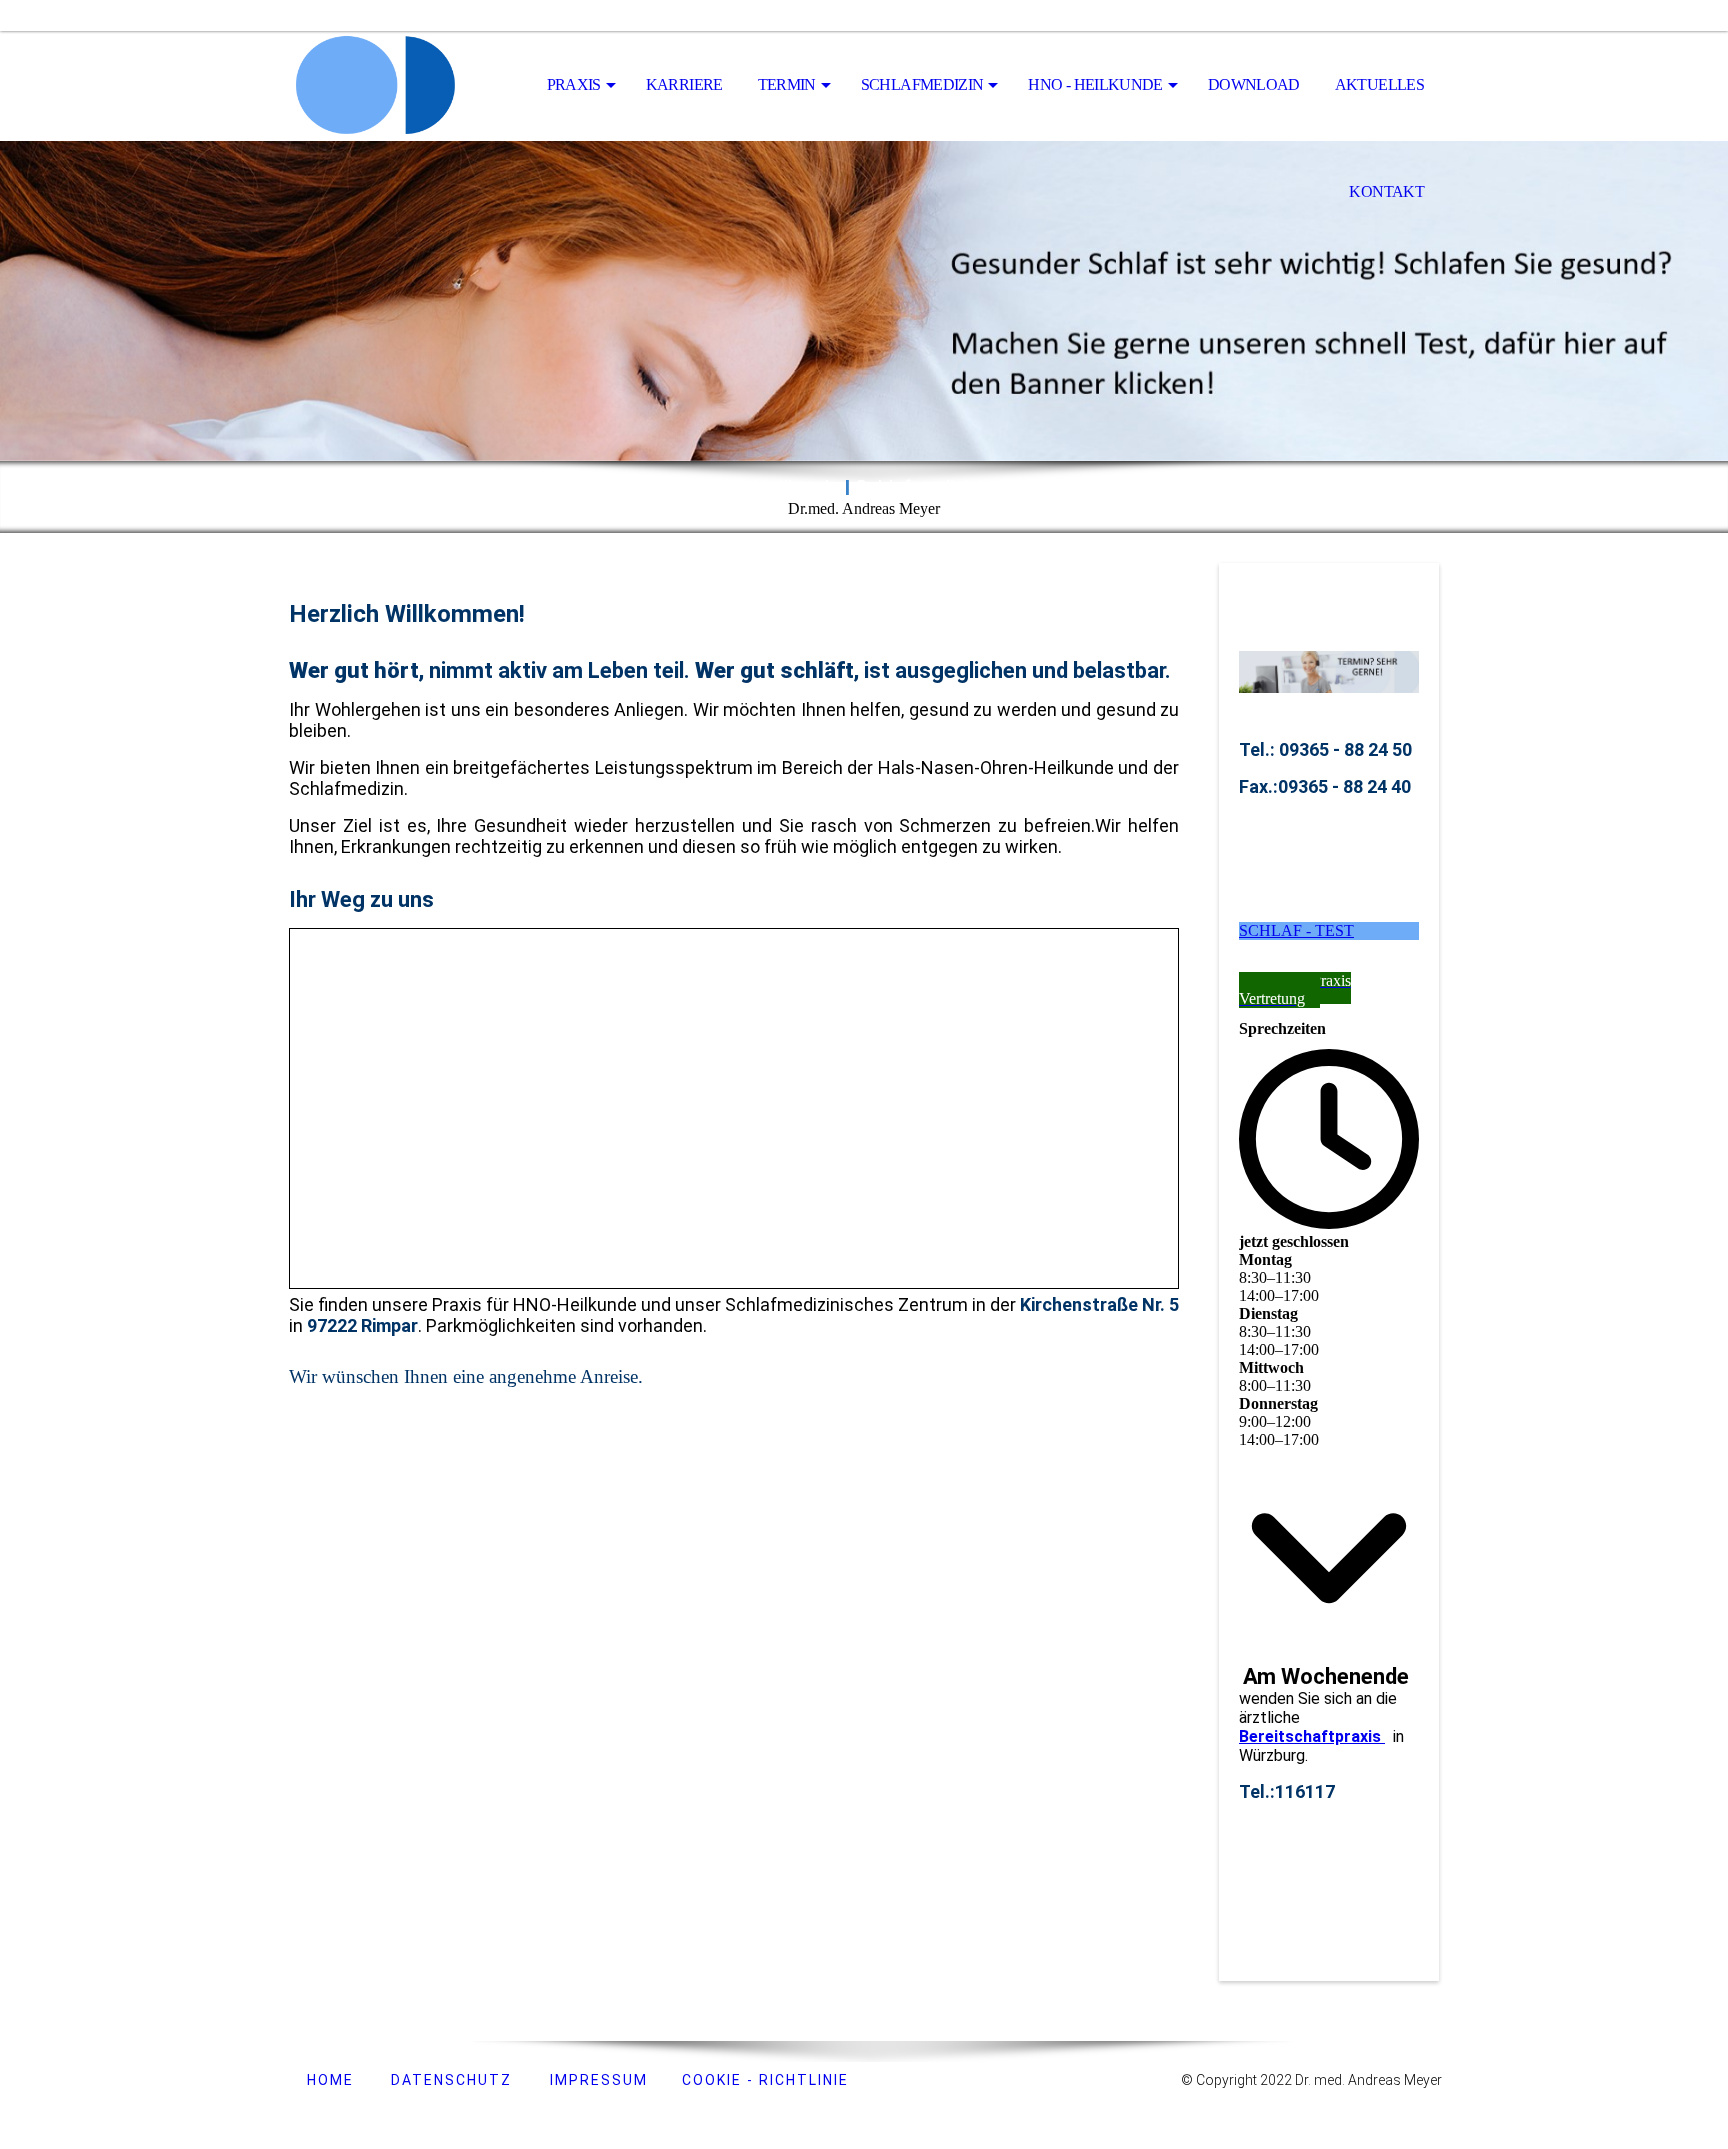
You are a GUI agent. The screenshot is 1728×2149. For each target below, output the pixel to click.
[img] (389, 86)
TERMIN (787, 84)
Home (328, 2080)
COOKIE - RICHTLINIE (763, 2080)
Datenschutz (451, 2080)
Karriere (684, 84)
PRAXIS (574, 84)
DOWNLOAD (1254, 84)
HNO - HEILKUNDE (1095, 84)
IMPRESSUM (599, 2080)
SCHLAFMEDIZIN (922, 84)
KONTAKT (1386, 191)
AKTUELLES (1379, 84)
